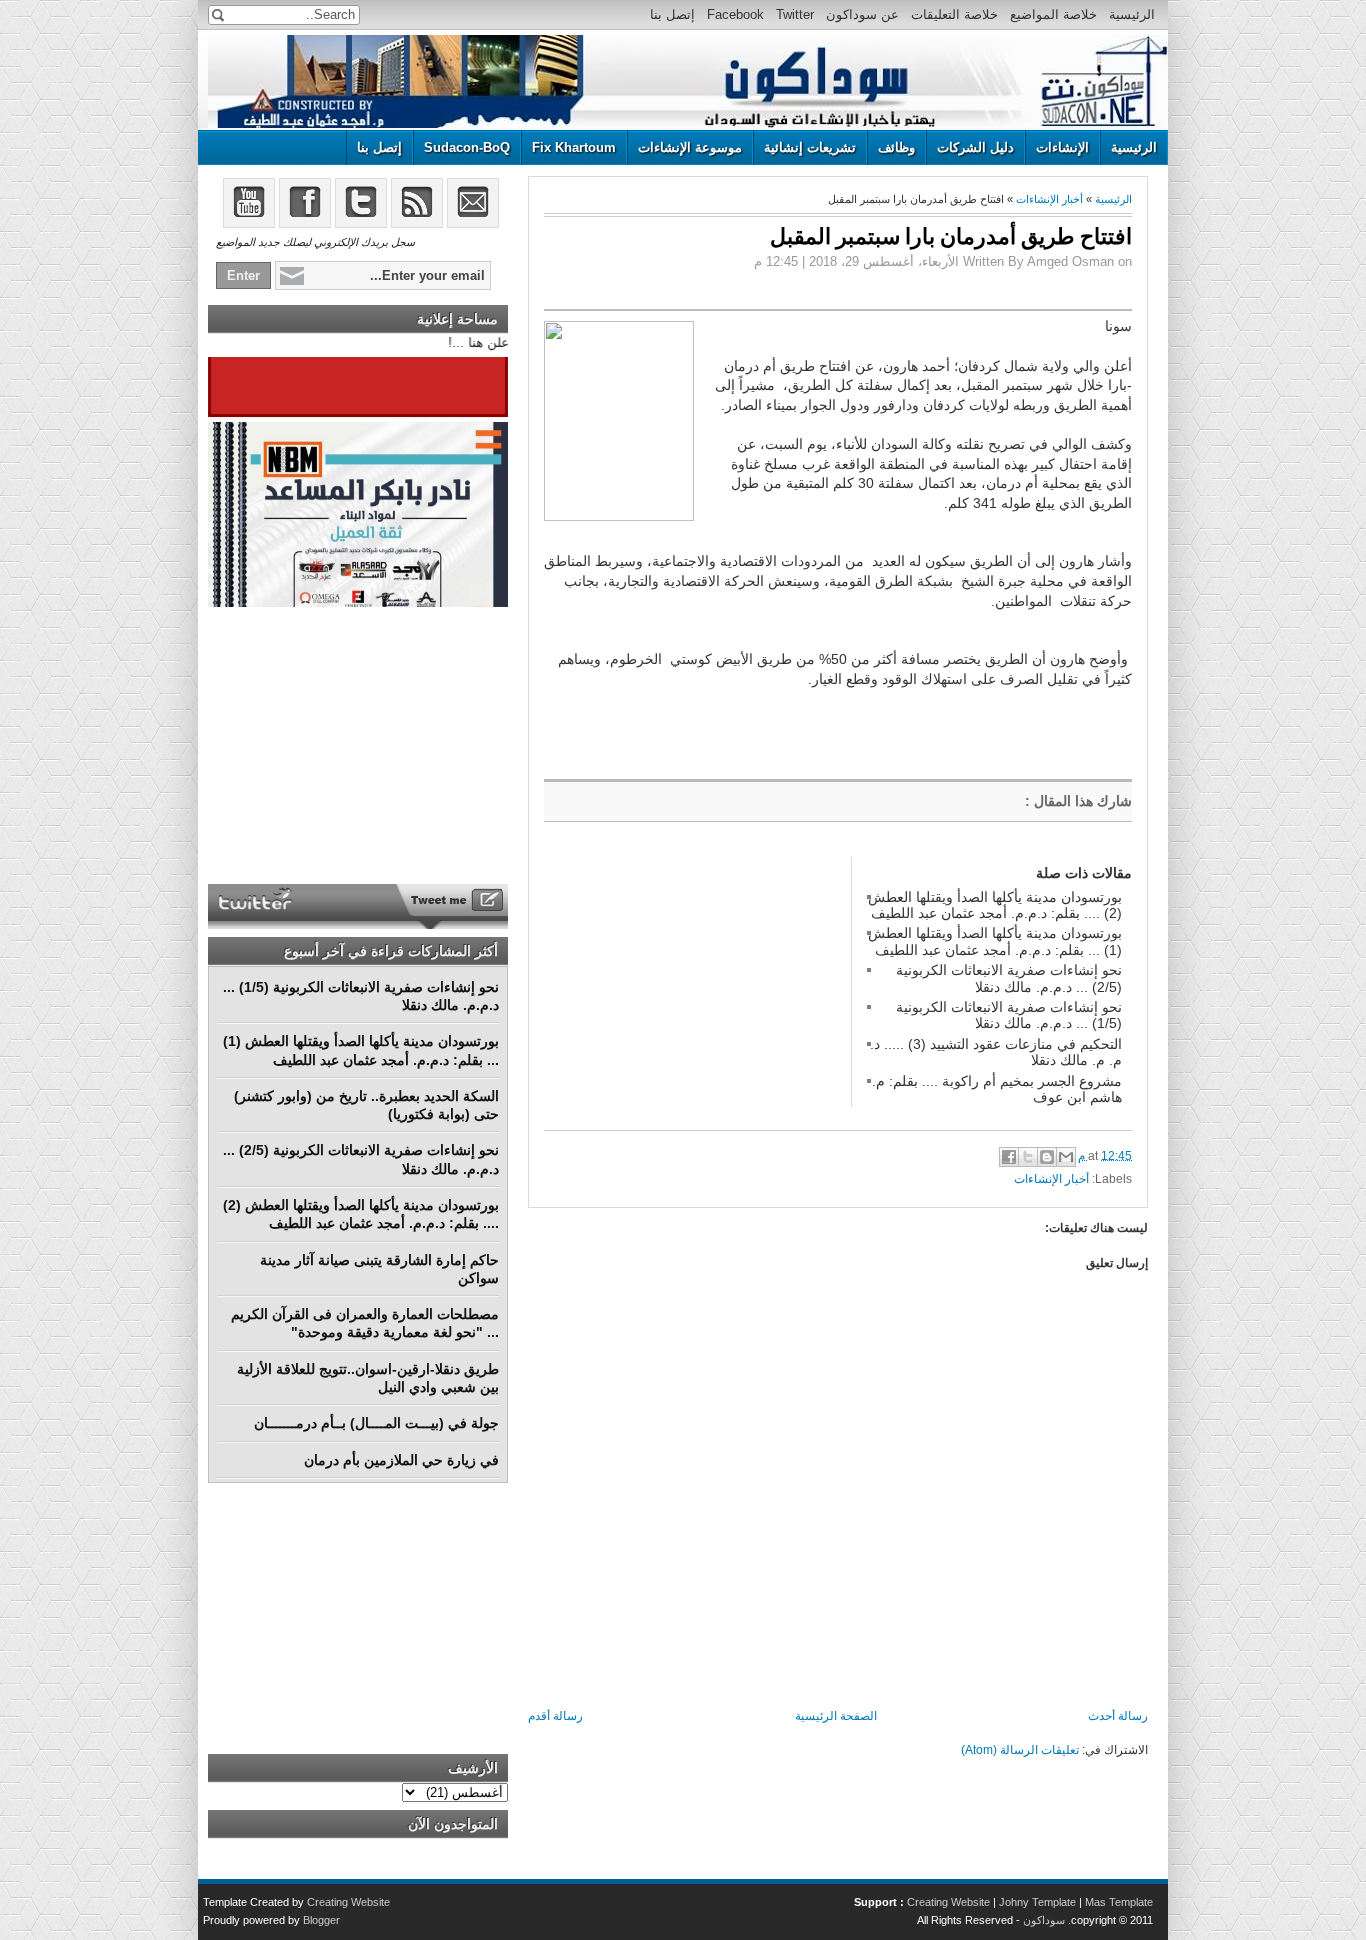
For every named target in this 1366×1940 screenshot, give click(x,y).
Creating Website (948, 1902)
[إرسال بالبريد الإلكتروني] (1066, 1157)
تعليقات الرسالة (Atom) (1020, 1750)
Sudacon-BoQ (467, 147)
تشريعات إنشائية (810, 147)
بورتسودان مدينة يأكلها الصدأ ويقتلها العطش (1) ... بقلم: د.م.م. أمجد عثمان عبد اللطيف (995, 941)
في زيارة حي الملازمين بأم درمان (401, 1460)
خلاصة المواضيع (1053, 14)
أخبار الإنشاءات (1049, 199)
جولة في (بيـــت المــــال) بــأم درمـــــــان (376, 1423)
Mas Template (1119, 1902)
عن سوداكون (862, 14)
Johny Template (1037, 1902)
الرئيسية (1132, 14)
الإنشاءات (1062, 147)
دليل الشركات (975, 147)
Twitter (795, 14)
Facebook (735, 14)
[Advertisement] (694, 982)
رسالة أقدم (555, 1716)
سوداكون (1044, 1920)
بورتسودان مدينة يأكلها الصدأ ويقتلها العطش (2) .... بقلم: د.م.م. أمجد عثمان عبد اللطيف (995, 905)
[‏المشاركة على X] (1028, 1157)
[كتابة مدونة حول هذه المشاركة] (1047, 1157)
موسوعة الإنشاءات (690, 147)
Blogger (321, 1920)
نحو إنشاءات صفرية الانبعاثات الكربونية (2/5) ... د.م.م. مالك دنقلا (1009, 978)
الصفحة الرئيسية (836, 1716)
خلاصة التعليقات (954, 14)
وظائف (896, 147)
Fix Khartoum (574, 147)
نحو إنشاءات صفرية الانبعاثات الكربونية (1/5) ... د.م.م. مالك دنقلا (1009, 1015)
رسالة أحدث (1118, 1716)
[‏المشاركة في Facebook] (1009, 1157)
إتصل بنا (672, 14)
